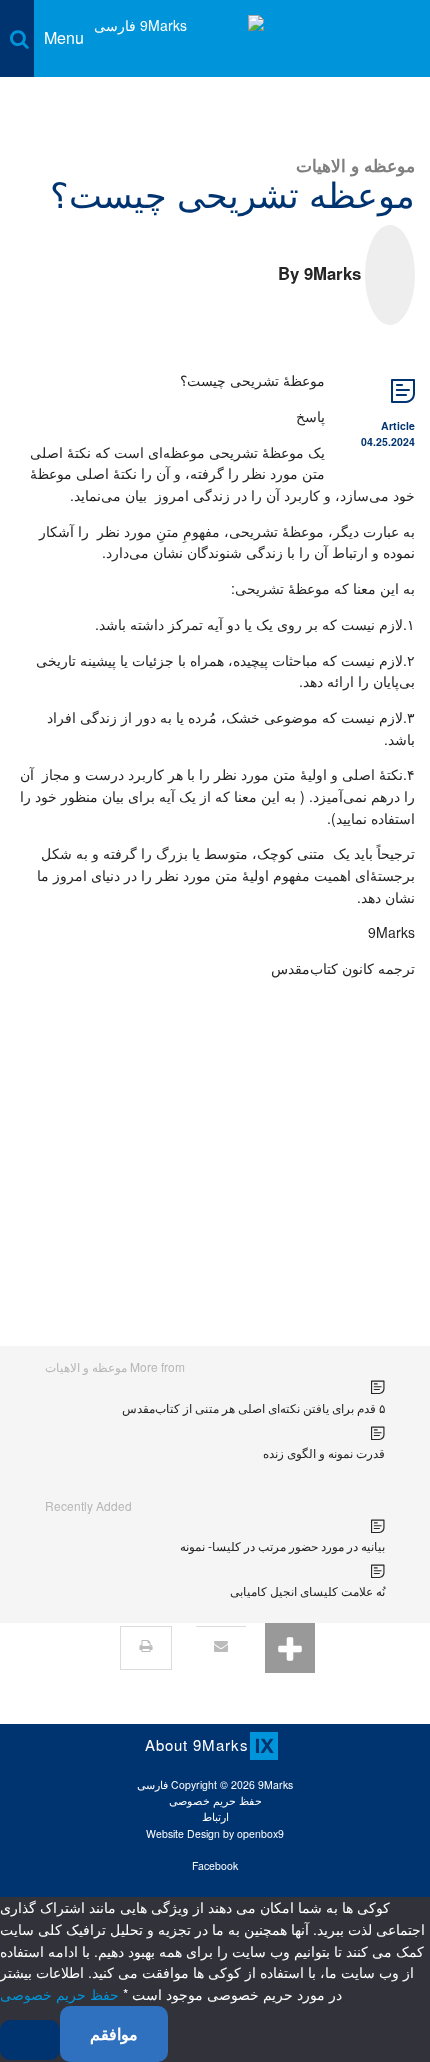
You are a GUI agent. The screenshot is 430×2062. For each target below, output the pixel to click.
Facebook (215, 1865)
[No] (30, 2040)
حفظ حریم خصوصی (215, 1800)
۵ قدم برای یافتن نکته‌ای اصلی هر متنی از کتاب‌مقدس (253, 1407)
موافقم (114, 2033)
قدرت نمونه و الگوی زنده (324, 1452)
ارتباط (215, 1816)
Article (398, 425)
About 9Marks (197, 1744)
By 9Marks (319, 273)
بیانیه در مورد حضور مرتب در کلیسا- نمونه (282, 1545)
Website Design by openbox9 (215, 1833)
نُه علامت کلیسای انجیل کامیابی (307, 1590)
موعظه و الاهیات (355, 164)
